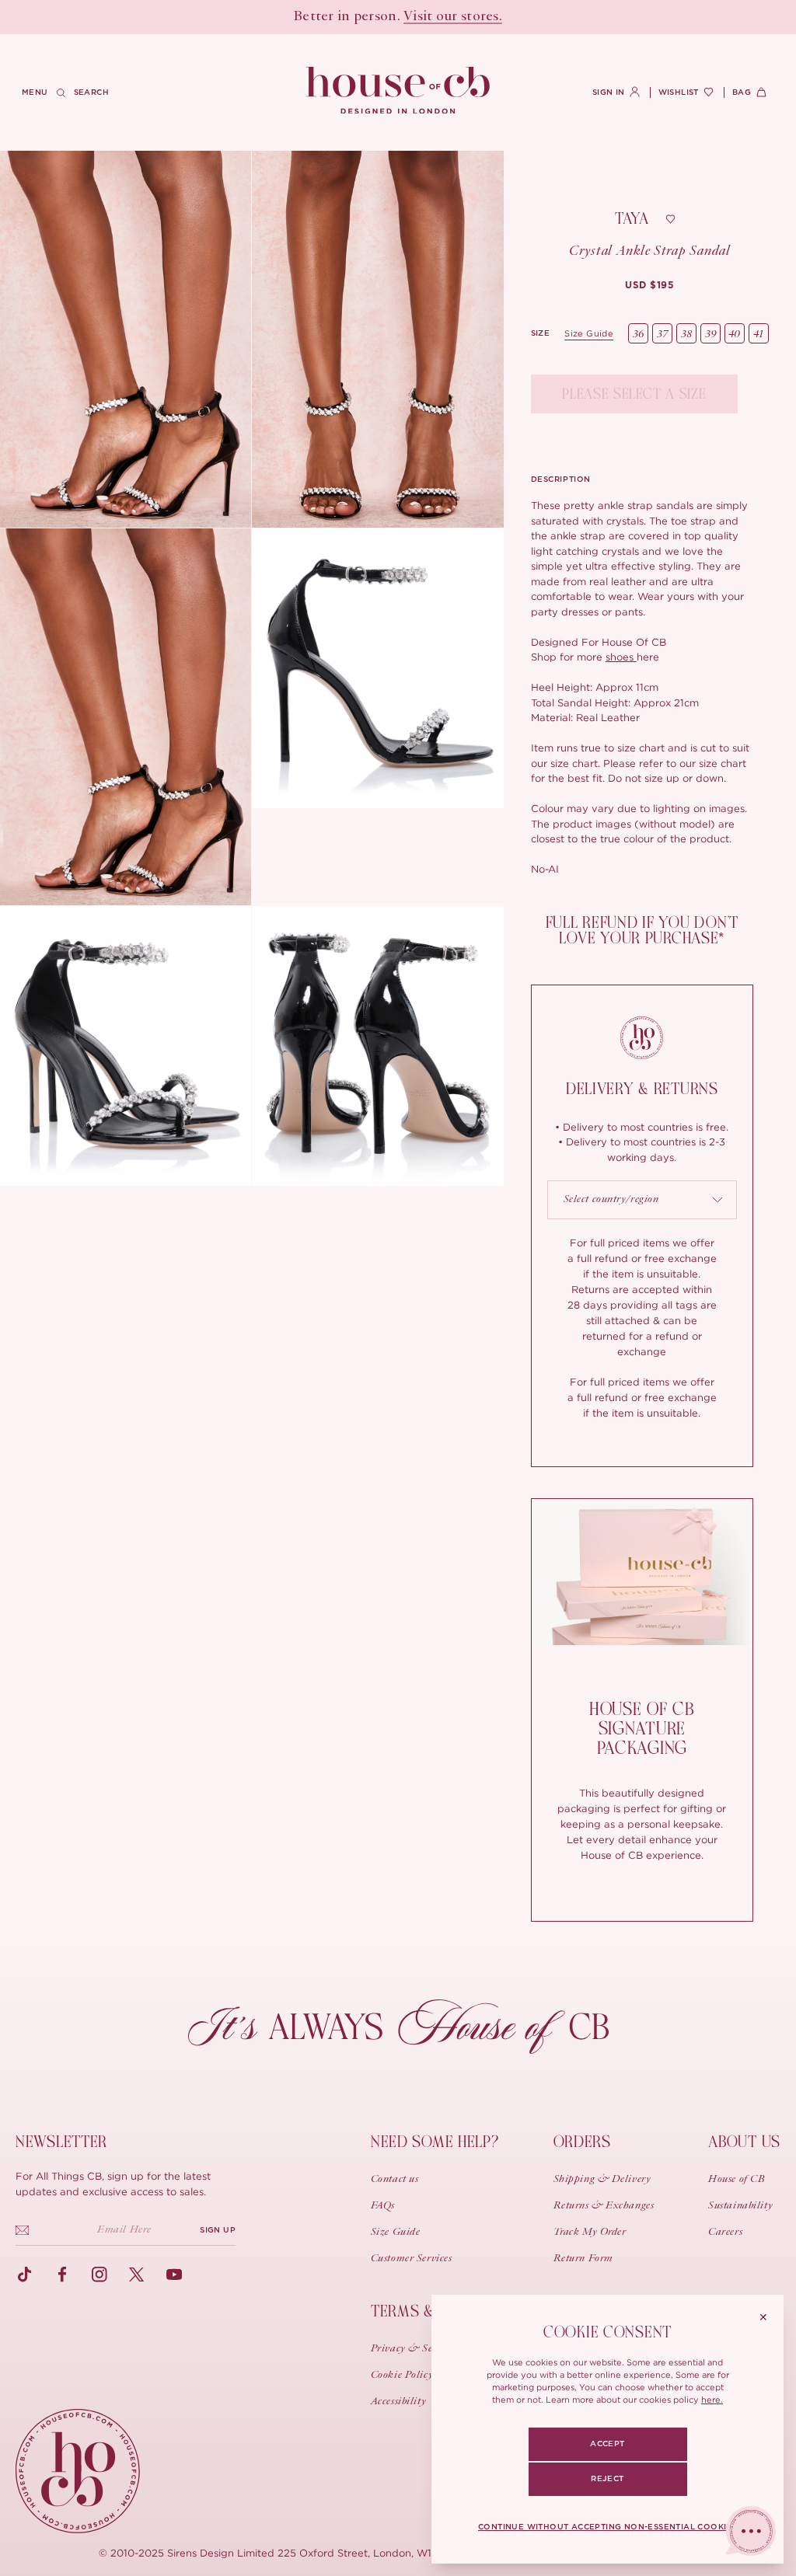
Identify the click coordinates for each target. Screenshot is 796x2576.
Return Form (583, 2259)
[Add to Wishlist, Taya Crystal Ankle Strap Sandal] (670, 219)
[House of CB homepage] (78, 2471)
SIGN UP (218, 2230)
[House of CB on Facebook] (62, 2274)
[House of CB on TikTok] (25, 2274)
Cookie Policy (402, 2376)
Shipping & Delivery (602, 2180)
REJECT (607, 2479)
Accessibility (398, 2402)
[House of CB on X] (137, 2274)
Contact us (395, 2180)
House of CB (737, 2180)
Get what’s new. (487, 17)
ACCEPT (607, 2444)
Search (91, 92)
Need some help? (435, 2142)
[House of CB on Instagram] (99, 2274)
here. (712, 2400)
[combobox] (642, 1200)
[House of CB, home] (398, 91)
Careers (725, 2233)
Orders (582, 2142)
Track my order (590, 2233)
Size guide (589, 333)
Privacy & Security (415, 2349)
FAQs (383, 2206)
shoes (621, 657)
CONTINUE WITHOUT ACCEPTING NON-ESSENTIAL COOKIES (607, 2527)
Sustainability (740, 2206)
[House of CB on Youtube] (174, 2274)
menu (35, 92)
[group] (649, 285)
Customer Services (412, 2259)
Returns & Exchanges (604, 2206)
